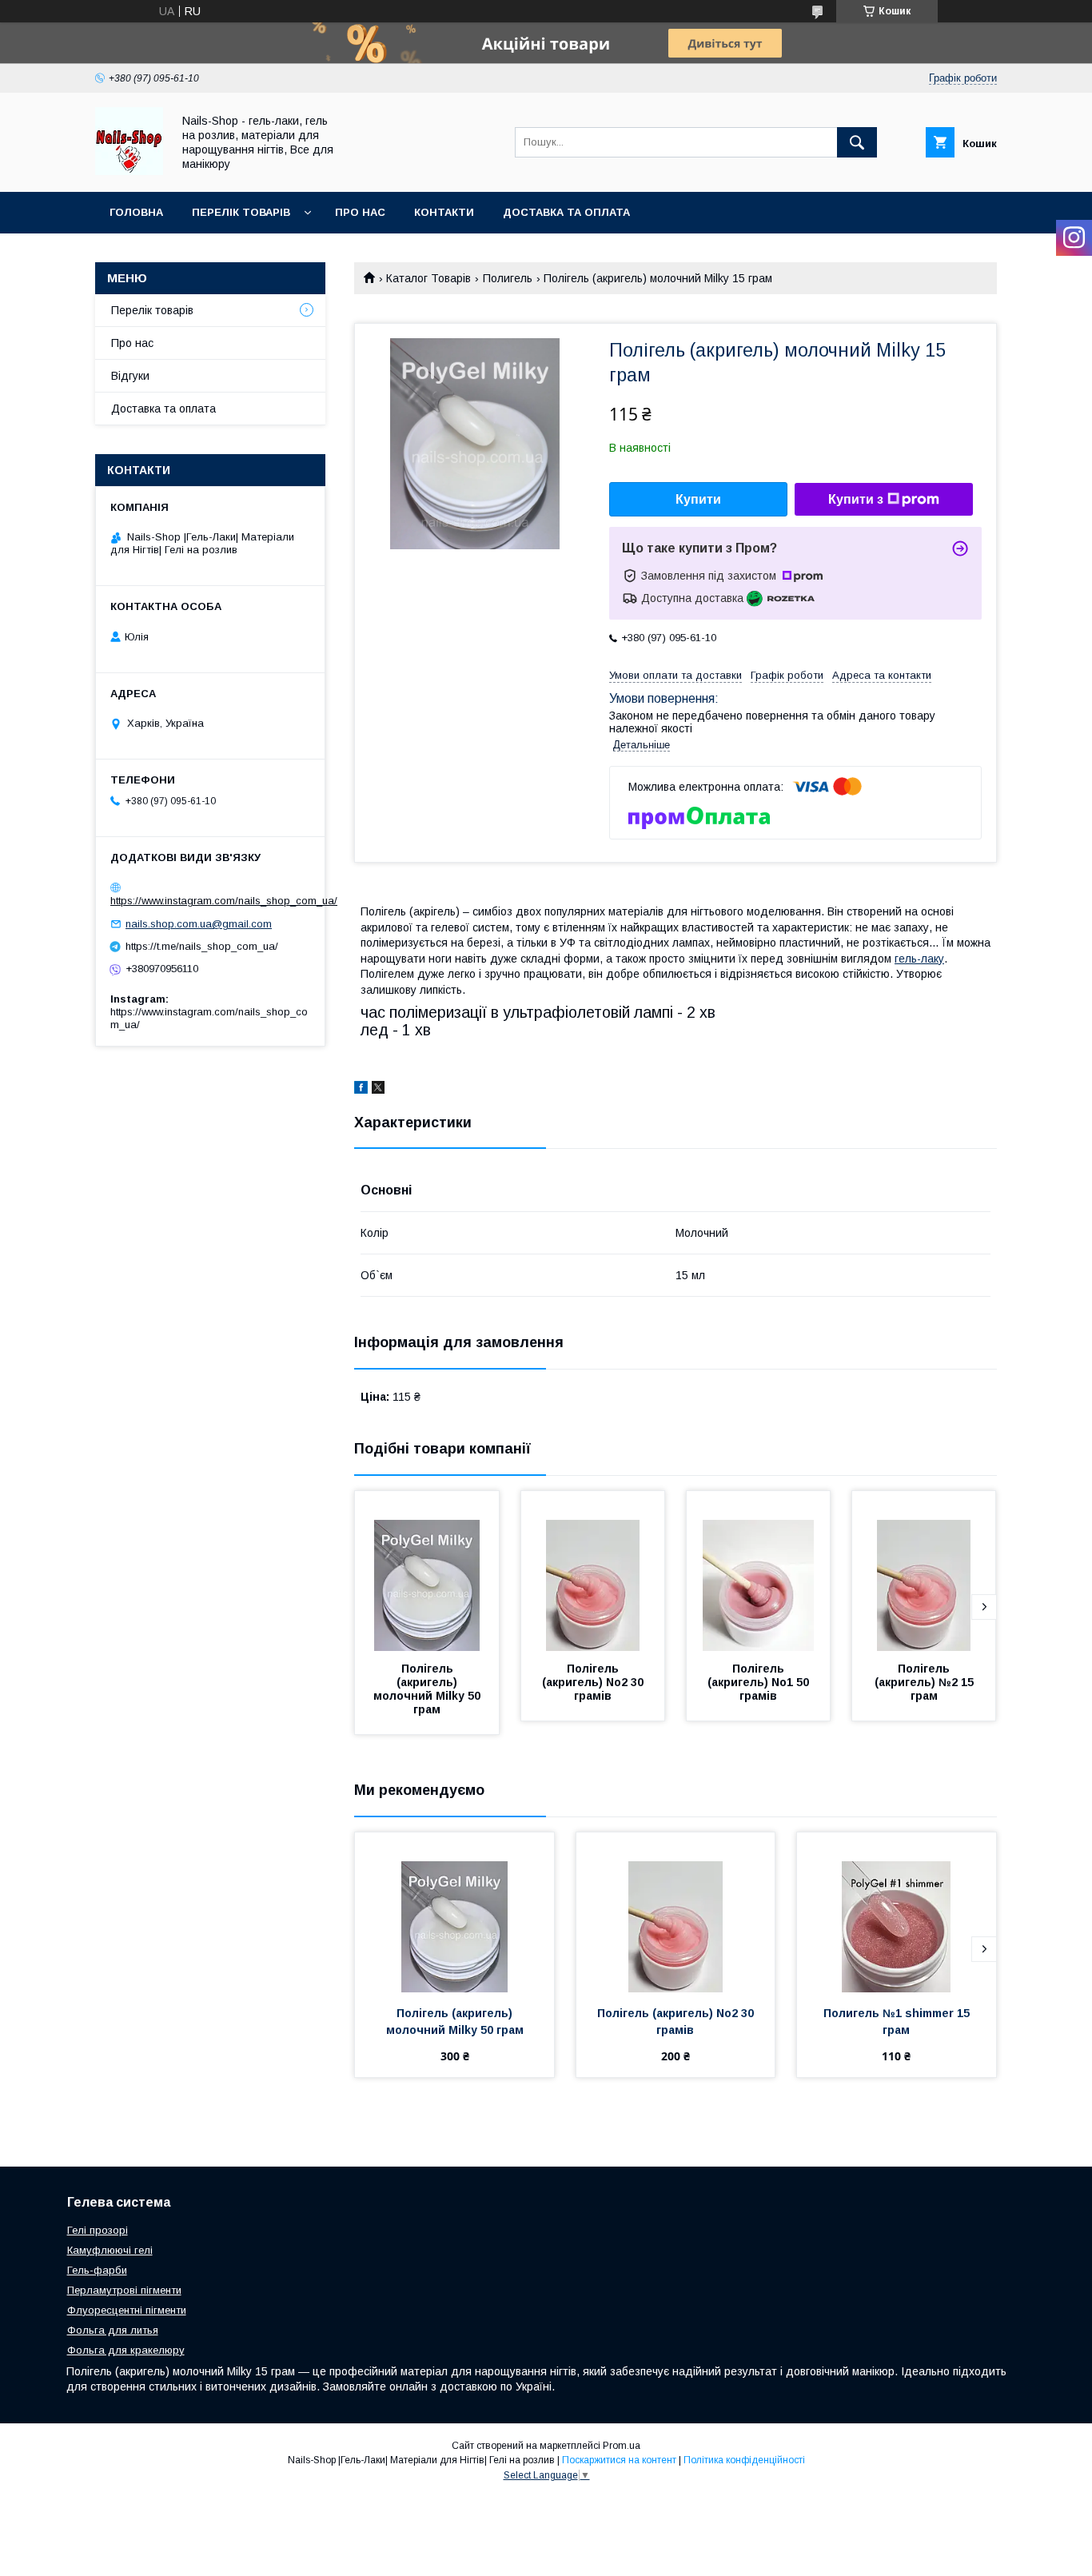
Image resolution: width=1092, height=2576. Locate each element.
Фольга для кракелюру (126, 2350)
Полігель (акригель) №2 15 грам (926, 1682)
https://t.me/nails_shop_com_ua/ (202, 946)
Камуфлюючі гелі (110, 2250)
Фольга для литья (113, 2330)
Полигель (508, 278)
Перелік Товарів (241, 212)
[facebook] (361, 1090)
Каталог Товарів (428, 278)
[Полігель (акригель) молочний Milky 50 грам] (427, 1571)
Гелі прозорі (98, 2230)
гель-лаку (919, 959)
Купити (698, 499)
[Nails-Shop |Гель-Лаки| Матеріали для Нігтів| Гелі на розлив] (129, 171)
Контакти (444, 212)
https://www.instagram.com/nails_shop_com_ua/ (224, 901)
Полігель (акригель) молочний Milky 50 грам (428, 1689)
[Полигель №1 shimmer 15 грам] (897, 1912)
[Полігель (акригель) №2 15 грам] (924, 1571)
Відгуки (130, 376)
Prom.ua (622, 2446)
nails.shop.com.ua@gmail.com (199, 924)
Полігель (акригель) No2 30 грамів (594, 1682)
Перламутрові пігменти (124, 2290)
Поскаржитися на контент (619, 2460)
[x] (378, 1090)
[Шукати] (857, 142)
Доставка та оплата (566, 212)
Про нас (360, 212)
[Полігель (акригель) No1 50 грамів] (759, 1571)
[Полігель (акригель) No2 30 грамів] (593, 1571)
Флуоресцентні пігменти (127, 2310)
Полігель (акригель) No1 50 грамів (760, 1682)
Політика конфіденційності (744, 2460)
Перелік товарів (152, 310)
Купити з (856, 499)
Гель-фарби (97, 2270)
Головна (136, 212)
